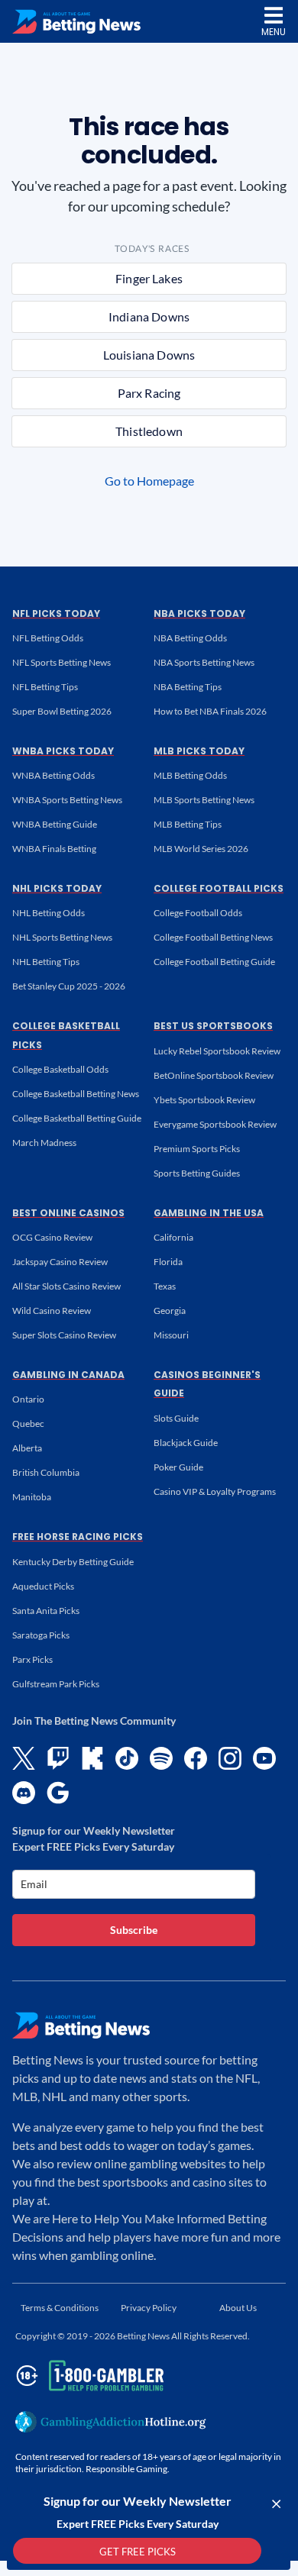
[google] (58, 1793)
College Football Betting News (213, 937)
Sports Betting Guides (197, 1173)
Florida (168, 1262)
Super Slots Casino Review (64, 1335)
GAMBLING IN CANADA (68, 1375)
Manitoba (32, 1497)
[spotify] (161, 1758)
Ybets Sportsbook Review (204, 1100)
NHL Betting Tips (46, 962)
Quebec (28, 1424)
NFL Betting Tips (45, 687)
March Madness (44, 1143)
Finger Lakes (149, 278)
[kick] (92, 1758)
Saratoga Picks (41, 1635)
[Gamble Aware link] (87, 2376)
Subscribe (134, 1930)
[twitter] (24, 1758)
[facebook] (196, 1758)
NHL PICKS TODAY (57, 888)
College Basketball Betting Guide (77, 1118)
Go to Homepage (149, 481)
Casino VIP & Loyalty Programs (215, 1491)
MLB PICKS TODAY (199, 751)
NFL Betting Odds (48, 638)
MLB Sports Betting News (204, 800)
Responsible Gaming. (128, 2469)
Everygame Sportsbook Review (215, 1124)
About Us (238, 2308)
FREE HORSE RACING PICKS (78, 1537)
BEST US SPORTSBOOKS (213, 1026)
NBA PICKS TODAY (199, 613)
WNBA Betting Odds (53, 775)
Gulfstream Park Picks (56, 1684)
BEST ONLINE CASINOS (68, 1213)
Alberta (27, 1448)
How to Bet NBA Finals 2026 (210, 711)
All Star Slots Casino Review (66, 1286)
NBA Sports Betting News (204, 662)
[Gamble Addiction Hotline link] (111, 2422)
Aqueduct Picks (43, 1586)
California (173, 1237)
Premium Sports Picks (197, 1149)
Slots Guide (176, 1418)
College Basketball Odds (60, 1069)
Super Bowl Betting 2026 (62, 711)
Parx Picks (32, 1659)
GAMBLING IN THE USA (209, 1213)
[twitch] (58, 1758)
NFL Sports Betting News (62, 662)
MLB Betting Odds (190, 775)
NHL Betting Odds (49, 913)
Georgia (170, 1311)
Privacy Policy (149, 2308)
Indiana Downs (149, 316)
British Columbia (46, 1472)
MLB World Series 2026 (201, 849)
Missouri (171, 1335)
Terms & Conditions (60, 2308)
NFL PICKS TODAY (56, 613)
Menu (274, 32)
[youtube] (264, 1758)
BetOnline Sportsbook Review (214, 1075)
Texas (165, 1286)
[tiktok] (127, 1758)
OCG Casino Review (52, 1237)
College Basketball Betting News (76, 1094)
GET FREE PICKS (138, 2552)
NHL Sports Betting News (62, 937)
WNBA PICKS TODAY (63, 751)
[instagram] (230, 1758)
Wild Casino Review (52, 1311)
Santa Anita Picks (46, 1611)
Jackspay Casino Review (60, 1262)
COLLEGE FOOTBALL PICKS (219, 888)
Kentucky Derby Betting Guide (73, 1562)
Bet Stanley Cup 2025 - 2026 (69, 986)
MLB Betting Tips (188, 824)
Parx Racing (149, 393)
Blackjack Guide (186, 1443)
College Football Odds (198, 913)
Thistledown (149, 431)
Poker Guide (178, 1467)
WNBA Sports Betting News (67, 800)
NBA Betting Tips (188, 687)
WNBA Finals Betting (54, 849)
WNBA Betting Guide (55, 824)
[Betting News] (76, 22)
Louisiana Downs (149, 355)
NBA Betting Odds (190, 638)
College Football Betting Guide (214, 962)
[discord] (24, 1793)
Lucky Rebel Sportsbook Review (217, 1051)
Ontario (28, 1399)
